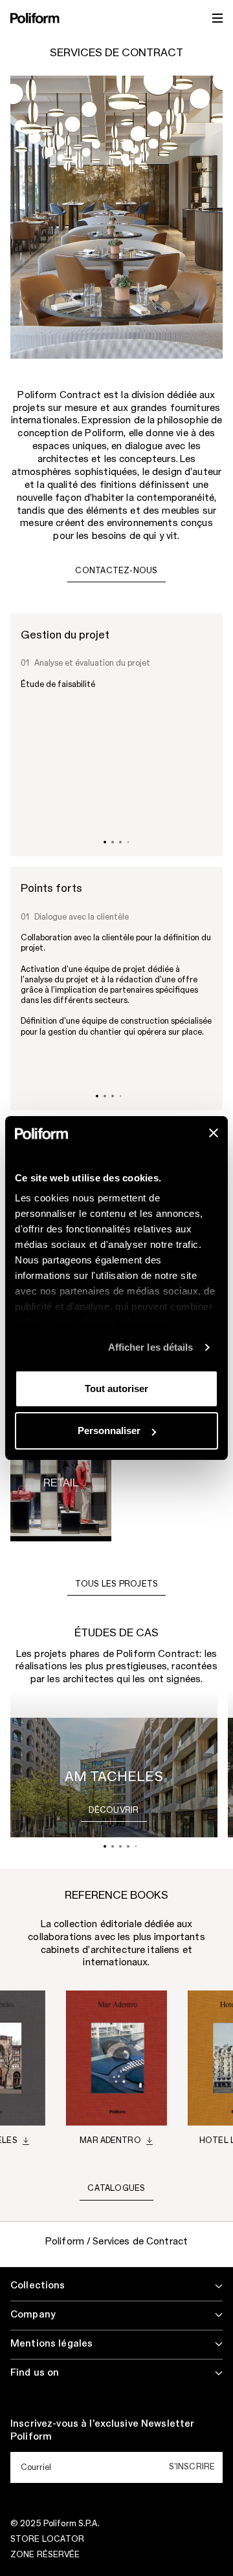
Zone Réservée (45, 2555)
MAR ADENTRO (110, 2140)
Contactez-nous (116, 571)
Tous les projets (117, 1584)
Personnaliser (109, 1431)
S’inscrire (192, 2467)
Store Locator (48, 2539)
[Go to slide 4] (128, 842)
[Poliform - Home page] (35, 18)
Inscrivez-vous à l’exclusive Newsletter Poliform (102, 2431)
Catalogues (116, 2188)
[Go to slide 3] (120, 842)
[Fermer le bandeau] (214, 1133)
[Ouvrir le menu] (217, 18)
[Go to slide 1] (105, 842)
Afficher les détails (151, 1347)
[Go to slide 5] (136, 1847)
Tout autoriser (116, 1388)
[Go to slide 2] (113, 842)
